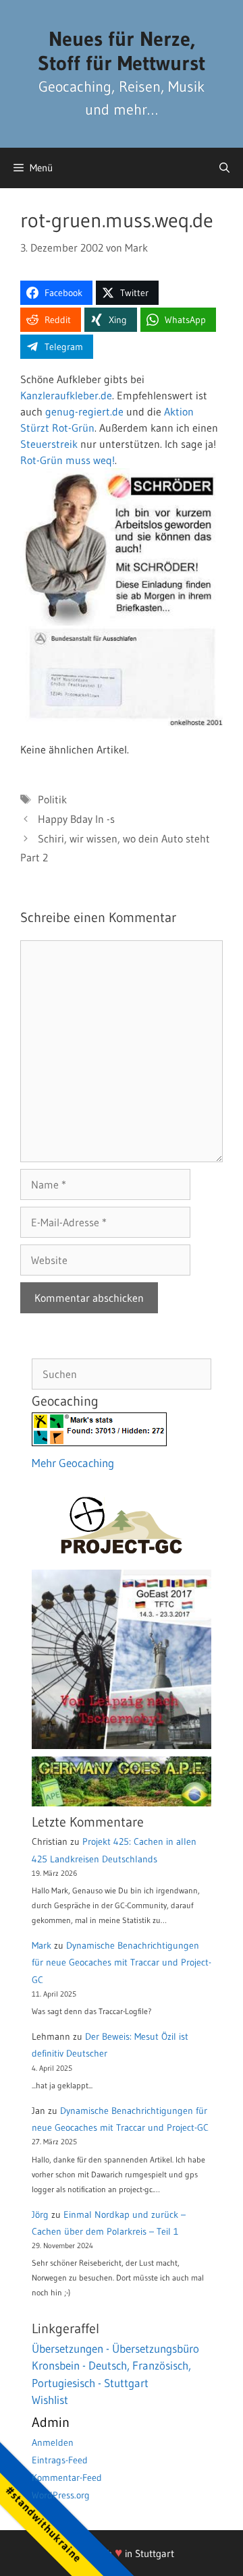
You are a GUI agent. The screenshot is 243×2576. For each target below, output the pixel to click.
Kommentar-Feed (67, 2478)
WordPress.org (61, 2495)
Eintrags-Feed (60, 2460)
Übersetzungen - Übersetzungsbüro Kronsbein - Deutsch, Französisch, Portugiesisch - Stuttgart (115, 2366)
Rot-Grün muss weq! (67, 460)
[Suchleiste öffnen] (224, 168)
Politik (52, 799)
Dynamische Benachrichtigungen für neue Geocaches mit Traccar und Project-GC (122, 1962)
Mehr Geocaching (73, 1463)
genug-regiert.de (84, 411)
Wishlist (50, 2400)
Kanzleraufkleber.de (66, 395)
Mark (42, 1945)
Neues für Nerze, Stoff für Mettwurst (122, 51)
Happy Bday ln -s (76, 819)
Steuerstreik (49, 444)
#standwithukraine (44, 2524)
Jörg (40, 2214)
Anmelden (53, 2442)
